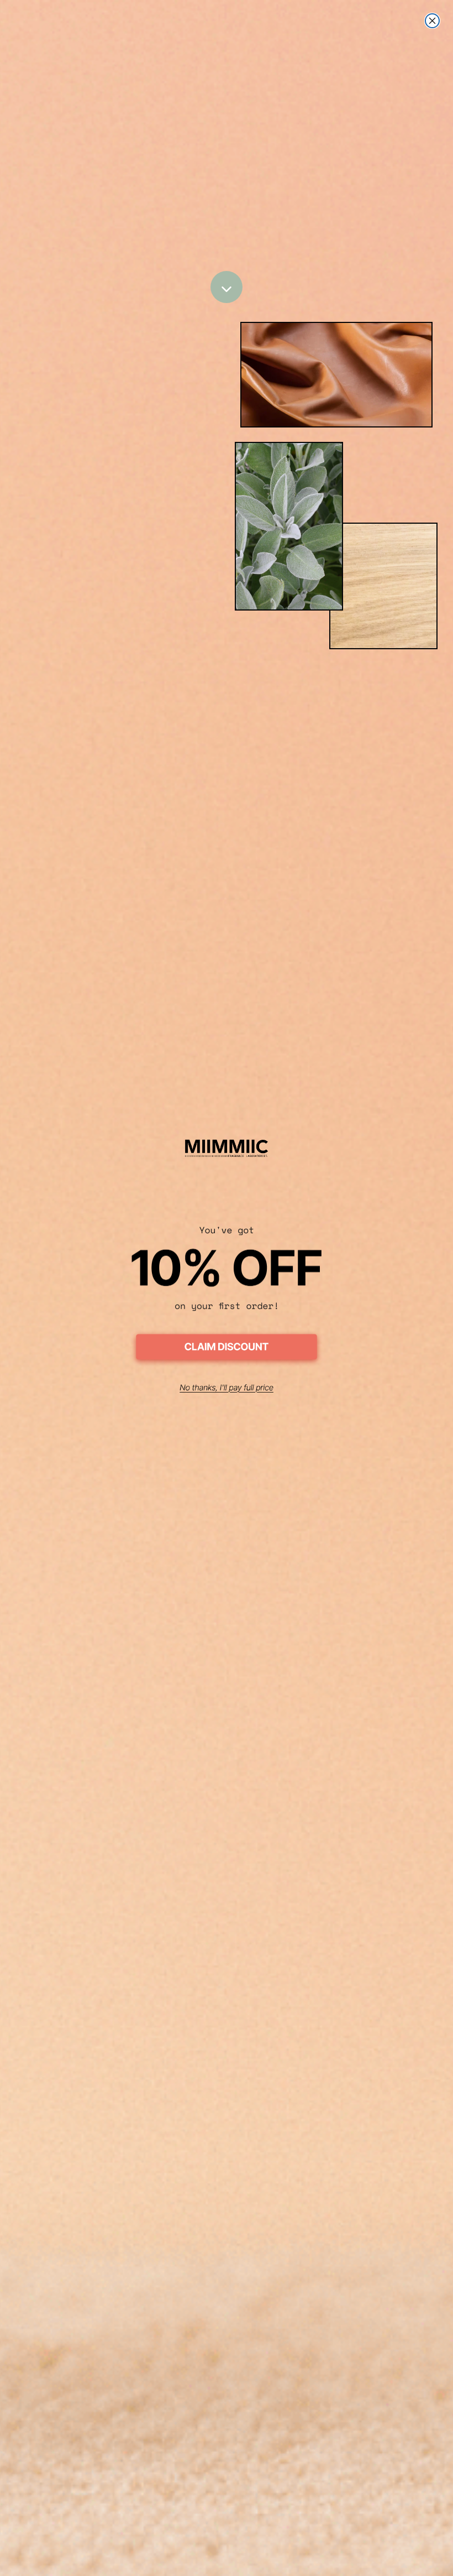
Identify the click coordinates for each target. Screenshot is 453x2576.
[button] (227, 1349)
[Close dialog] (432, 21)
